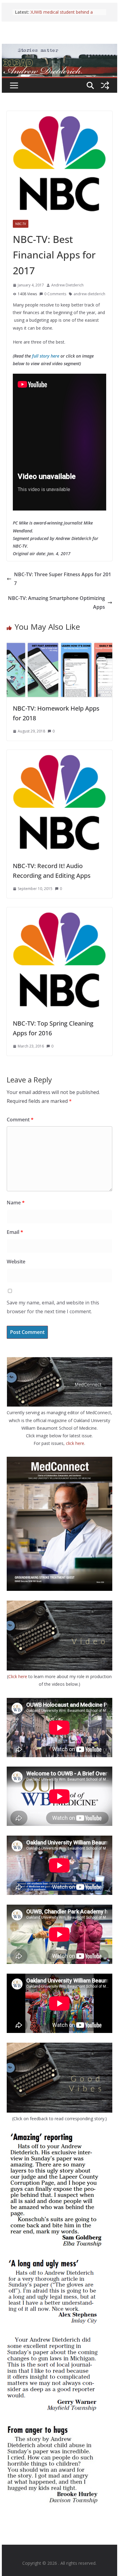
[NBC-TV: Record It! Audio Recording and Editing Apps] (60, 754)
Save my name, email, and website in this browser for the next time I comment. (53, 1307)
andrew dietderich (89, 294)
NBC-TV (21, 224)
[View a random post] (105, 85)
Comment (20, 1120)
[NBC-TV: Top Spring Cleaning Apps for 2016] (60, 912)
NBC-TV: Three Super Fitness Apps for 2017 (63, 579)
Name (16, 1203)
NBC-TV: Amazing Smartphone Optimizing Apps (56, 602)
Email (15, 1232)
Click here (18, 1676)
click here (75, 1443)
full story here (46, 356)
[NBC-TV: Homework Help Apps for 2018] (60, 646)
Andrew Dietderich (67, 285)
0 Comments (55, 294)
